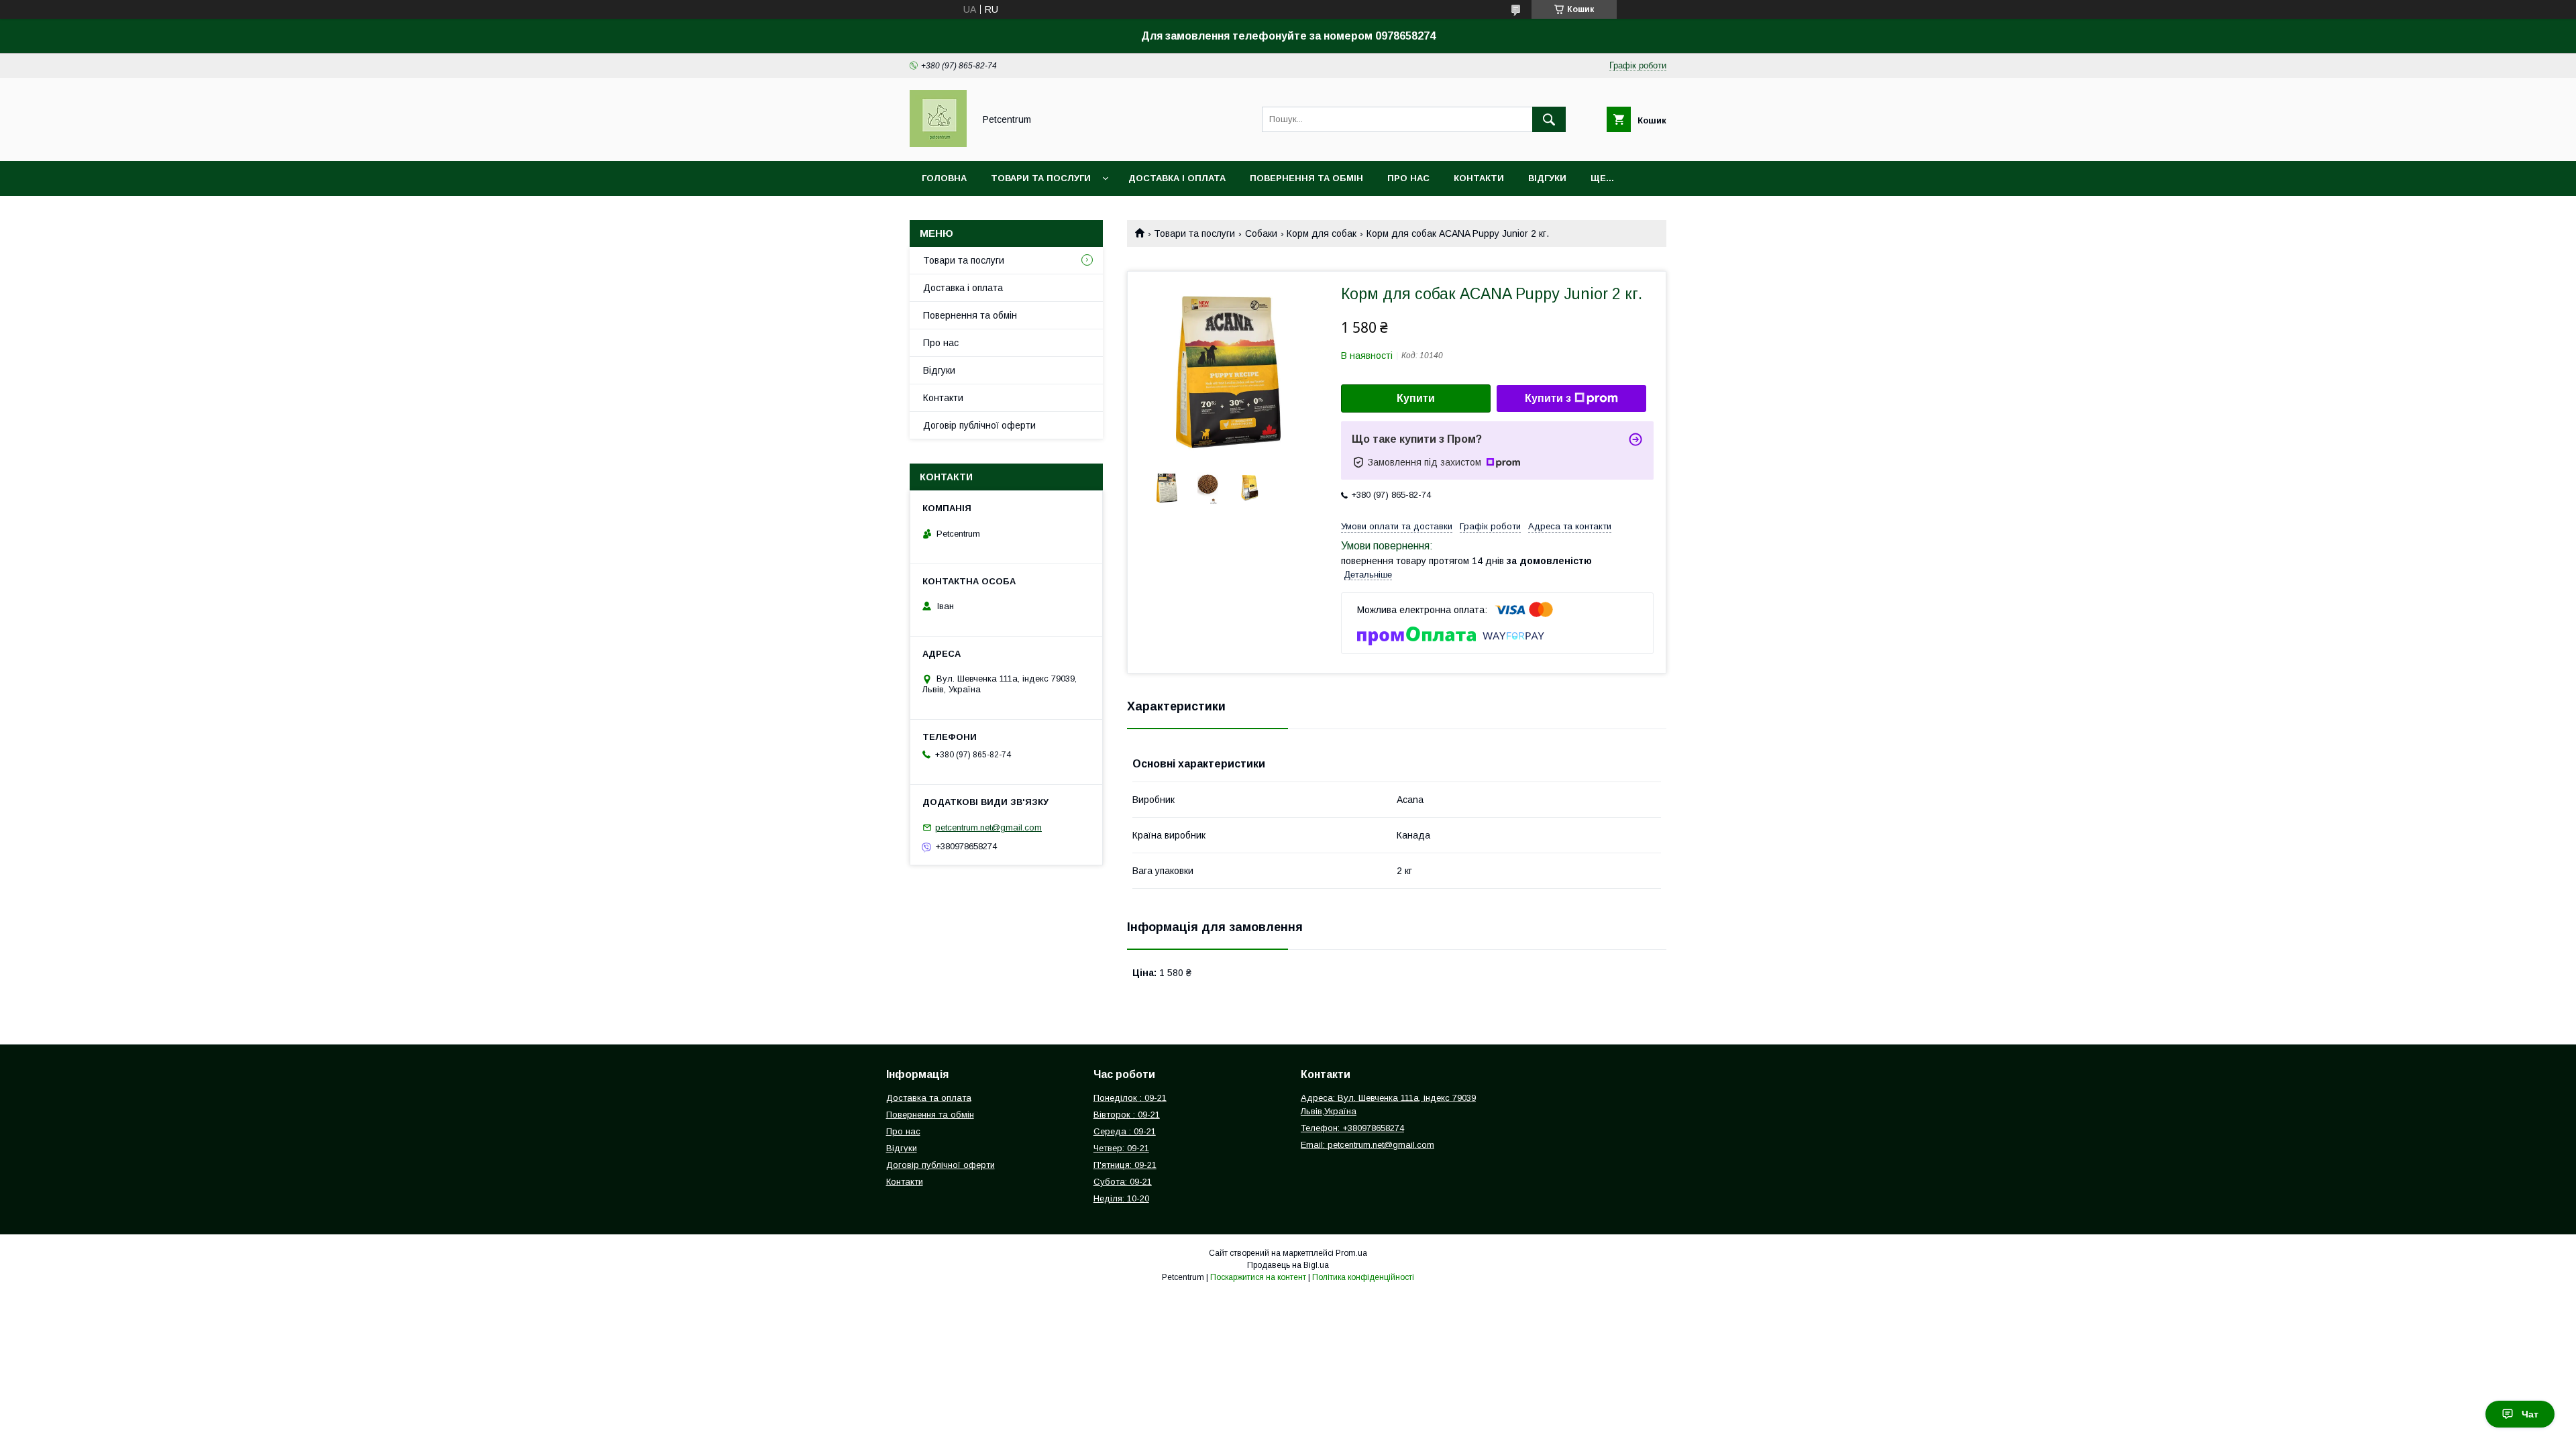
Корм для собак (1322, 233)
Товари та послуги (1041, 178)
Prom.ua (1351, 1253)
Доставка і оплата (1177, 178)
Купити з (1548, 398)
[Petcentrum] (938, 144)
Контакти (1479, 178)
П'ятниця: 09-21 (1125, 1165)
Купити (1416, 398)
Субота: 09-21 (1123, 1182)
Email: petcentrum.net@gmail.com (1367, 1145)
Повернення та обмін (1306, 178)
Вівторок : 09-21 (1127, 1115)
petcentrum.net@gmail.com (988, 827)
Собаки (1261, 233)
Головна (944, 178)
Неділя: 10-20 (1121, 1198)
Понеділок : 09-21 (1130, 1098)
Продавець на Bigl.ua (1288, 1265)
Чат (2530, 1414)
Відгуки (1547, 178)
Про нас (1408, 178)
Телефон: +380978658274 (1352, 1128)
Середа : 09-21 (1125, 1131)
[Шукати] (1549, 119)
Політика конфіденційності (1363, 1277)
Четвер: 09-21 (1121, 1148)
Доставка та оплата (929, 1098)
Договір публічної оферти (979, 425)
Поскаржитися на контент (1258, 1277)
